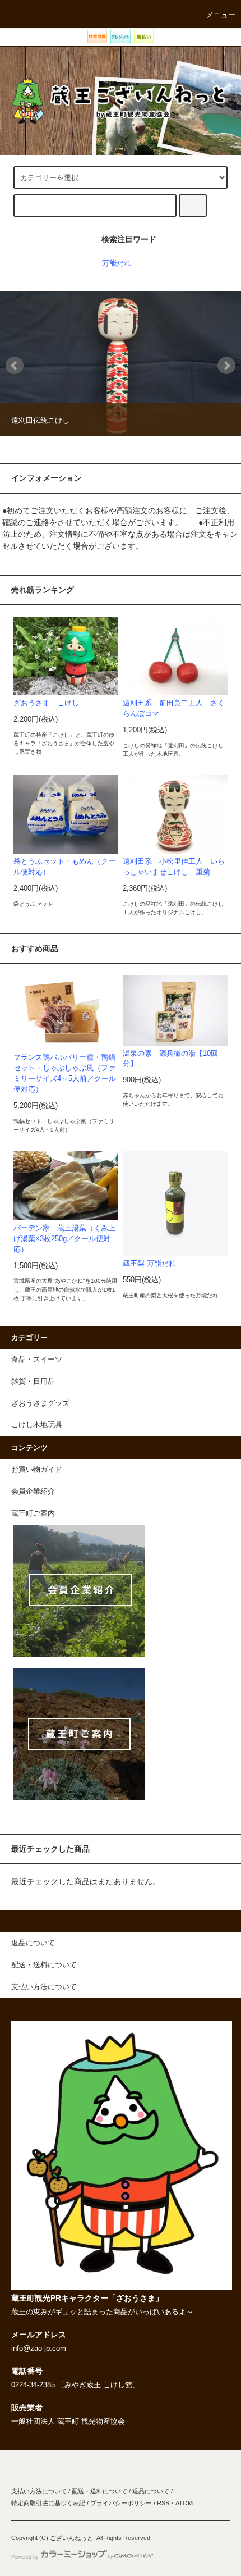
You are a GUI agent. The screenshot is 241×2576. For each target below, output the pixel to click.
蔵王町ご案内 (33, 1513)
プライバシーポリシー (121, 2503)
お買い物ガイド (37, 1470)
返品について (151, 2491)
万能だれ (117, 263)
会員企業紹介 (33, 1492)
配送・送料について (99, 2491)
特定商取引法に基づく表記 (48, 2503)
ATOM (184, 2503)
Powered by (25, 2557)
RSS (163, 2503)
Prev (15, 366)
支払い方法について (39, 2491)
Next (226, 366)
